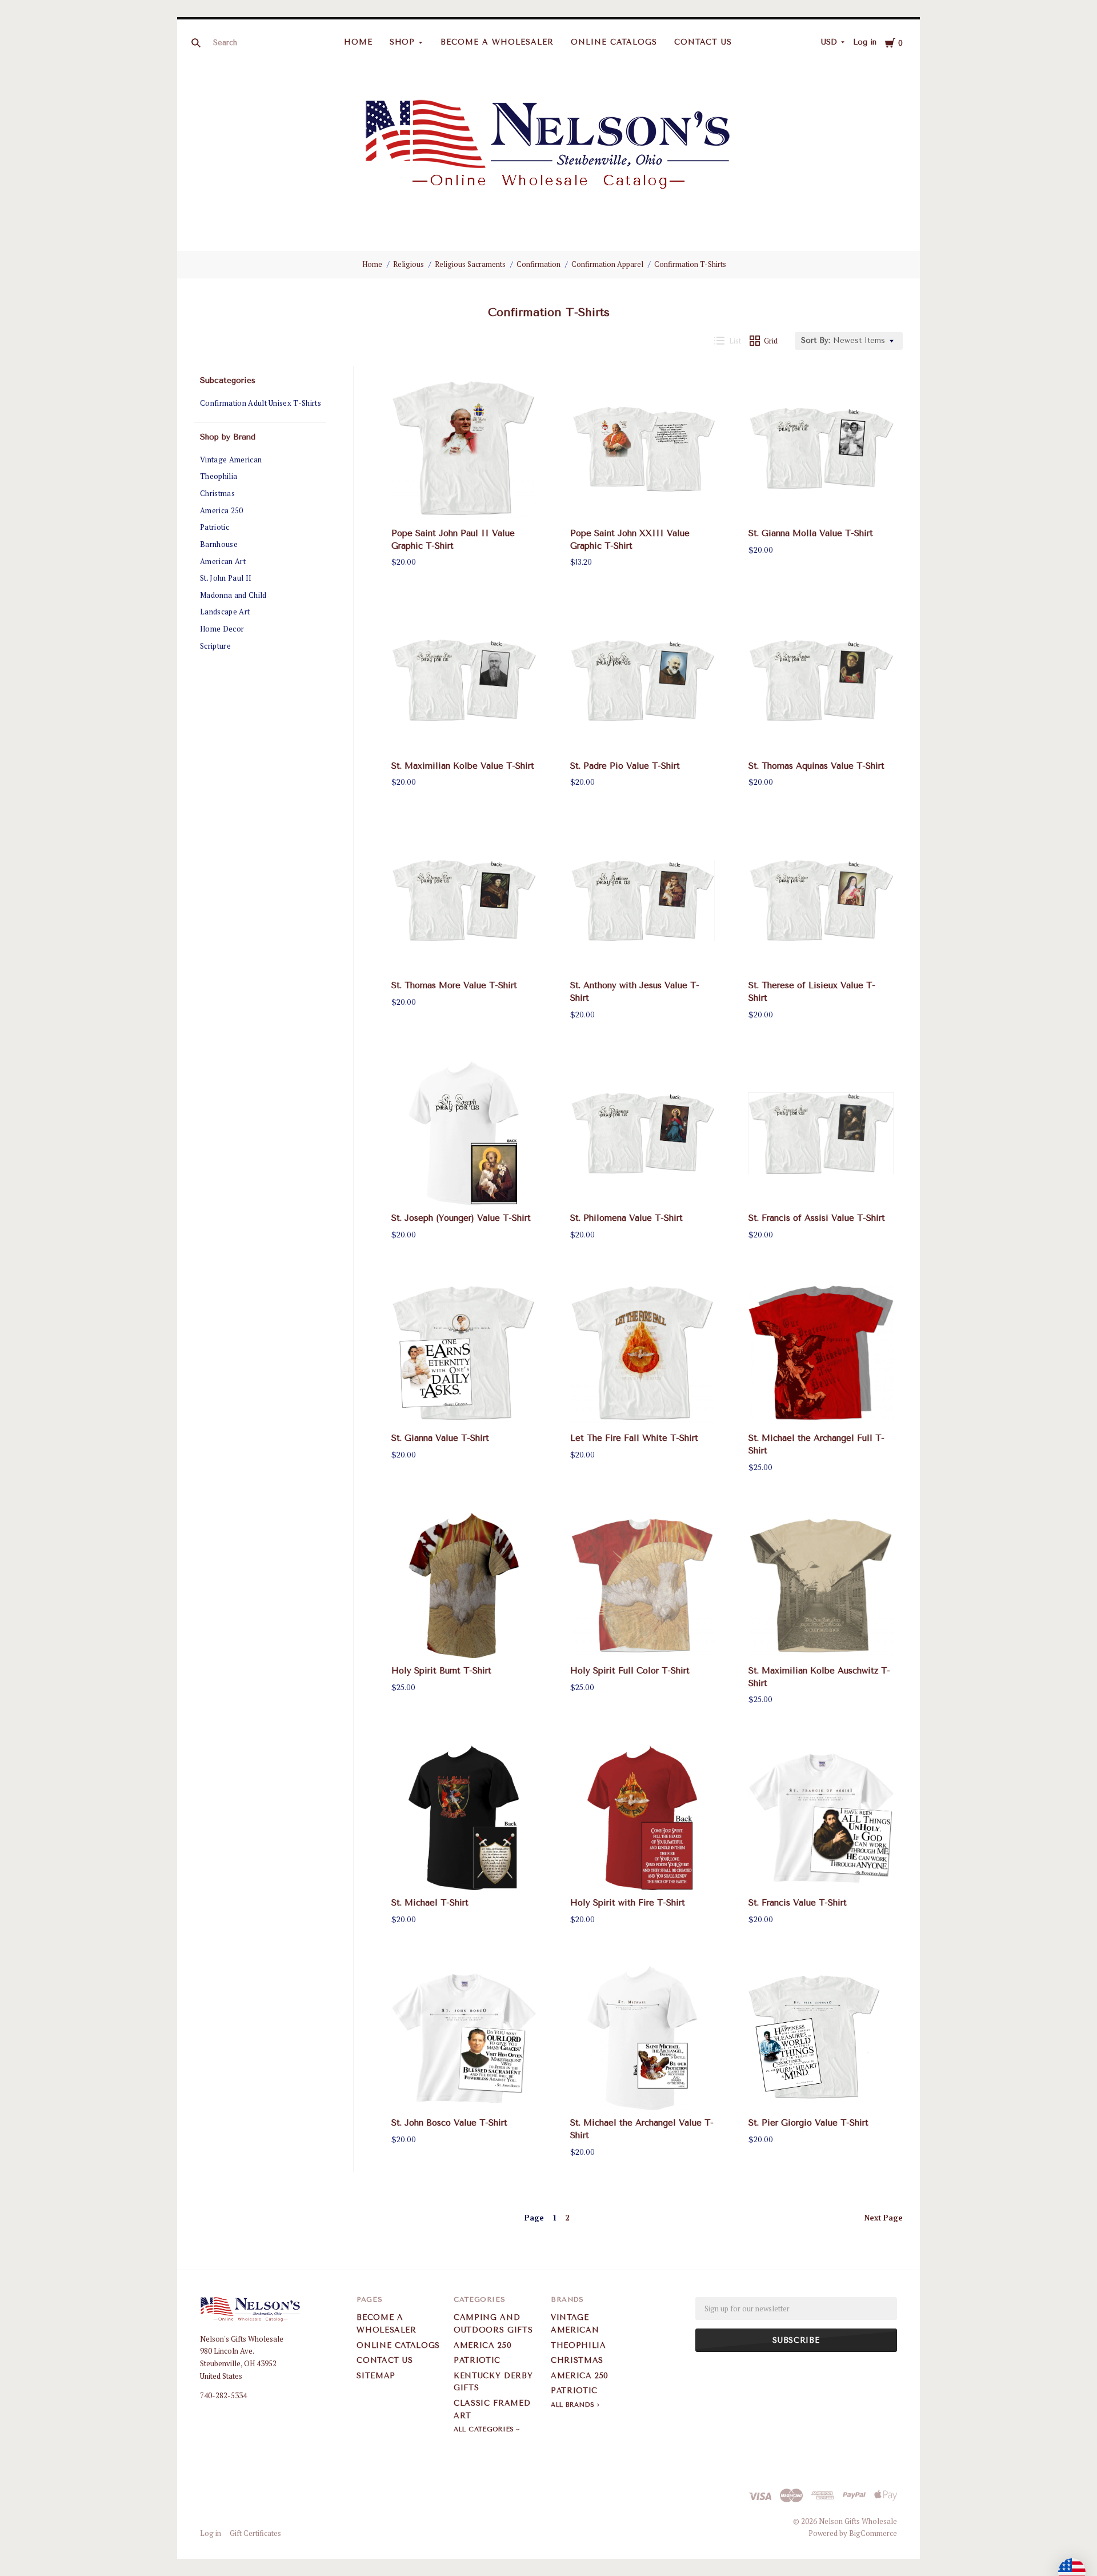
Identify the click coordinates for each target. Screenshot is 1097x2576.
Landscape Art (225, 612)
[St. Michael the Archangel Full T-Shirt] (821, 1353)
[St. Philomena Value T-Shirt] (643, 1133)
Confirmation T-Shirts (690, 264)
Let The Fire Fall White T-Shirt (634, 1438)
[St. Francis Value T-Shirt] (821, 1818)
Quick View (464, 500)
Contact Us (703, 42)
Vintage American (231, 460)
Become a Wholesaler (497, 42)
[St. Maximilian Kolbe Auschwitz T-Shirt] (821, 1585)
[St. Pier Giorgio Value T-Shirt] (821, 2038)
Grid (771, 341)
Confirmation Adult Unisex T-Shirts (261, 403)
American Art (223, 561)
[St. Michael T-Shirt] (464, 1818)
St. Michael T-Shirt (430, 1903)
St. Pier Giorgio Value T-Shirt (808, 2123)
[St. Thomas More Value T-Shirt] (464, 901)
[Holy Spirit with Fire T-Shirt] (643, 1818)
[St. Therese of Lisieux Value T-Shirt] (821, 901)
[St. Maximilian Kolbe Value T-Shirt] (464, 681)
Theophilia (219, 476)
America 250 (222, 510)
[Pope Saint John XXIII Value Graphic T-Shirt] (643, 448)
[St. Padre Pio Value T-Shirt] (643, 681)
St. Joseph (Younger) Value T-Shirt (461, 1218)
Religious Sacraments (470, 264)
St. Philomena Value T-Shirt (626, 1218)
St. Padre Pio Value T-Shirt (625, 766)
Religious (409, 264)
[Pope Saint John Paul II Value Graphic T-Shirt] (464, 448)
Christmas (217, 493)
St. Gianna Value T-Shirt (440, 1438)
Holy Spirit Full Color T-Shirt (630, 1671)
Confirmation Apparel (607, 264)
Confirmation (539, 264)
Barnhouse (219, 544)
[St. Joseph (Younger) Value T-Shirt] (464, 1133)
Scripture (215, 646)
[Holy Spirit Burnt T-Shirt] (464, 1585)
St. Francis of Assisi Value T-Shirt (817, 1218)
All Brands (573, 2405)
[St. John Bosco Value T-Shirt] (464, 2038)
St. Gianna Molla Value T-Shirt (811, 533)
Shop (403, 42)
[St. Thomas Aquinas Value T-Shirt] (821, 681)
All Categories (485, 2429)
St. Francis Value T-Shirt (798, 1903)
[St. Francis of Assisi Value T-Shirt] (821, 1133)
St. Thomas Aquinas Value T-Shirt (816, 766)
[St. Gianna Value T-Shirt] (464, 1353)
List (735, 341)
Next (884, 2218)
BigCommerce (873, 2533)
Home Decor (222, 629)
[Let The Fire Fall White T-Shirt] (643, 1353)
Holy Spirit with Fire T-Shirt (628, 1903)
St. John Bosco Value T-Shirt (449, 2123)
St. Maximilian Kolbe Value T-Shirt (463, 766)
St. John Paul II (226, 578)
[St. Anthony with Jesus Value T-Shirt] (643, 901)
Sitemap (376, 2376)
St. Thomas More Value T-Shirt (454, 985)
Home (358, 42)
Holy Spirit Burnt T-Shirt (441, 1671)
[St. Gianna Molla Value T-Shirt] (821, 448)
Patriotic (215, 527)
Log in (865, 42)
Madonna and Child (233, 595)
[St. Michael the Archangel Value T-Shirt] (643, 2038)
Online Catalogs (614, 42)
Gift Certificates (255, 2533)
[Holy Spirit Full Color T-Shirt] (643, 1585)
